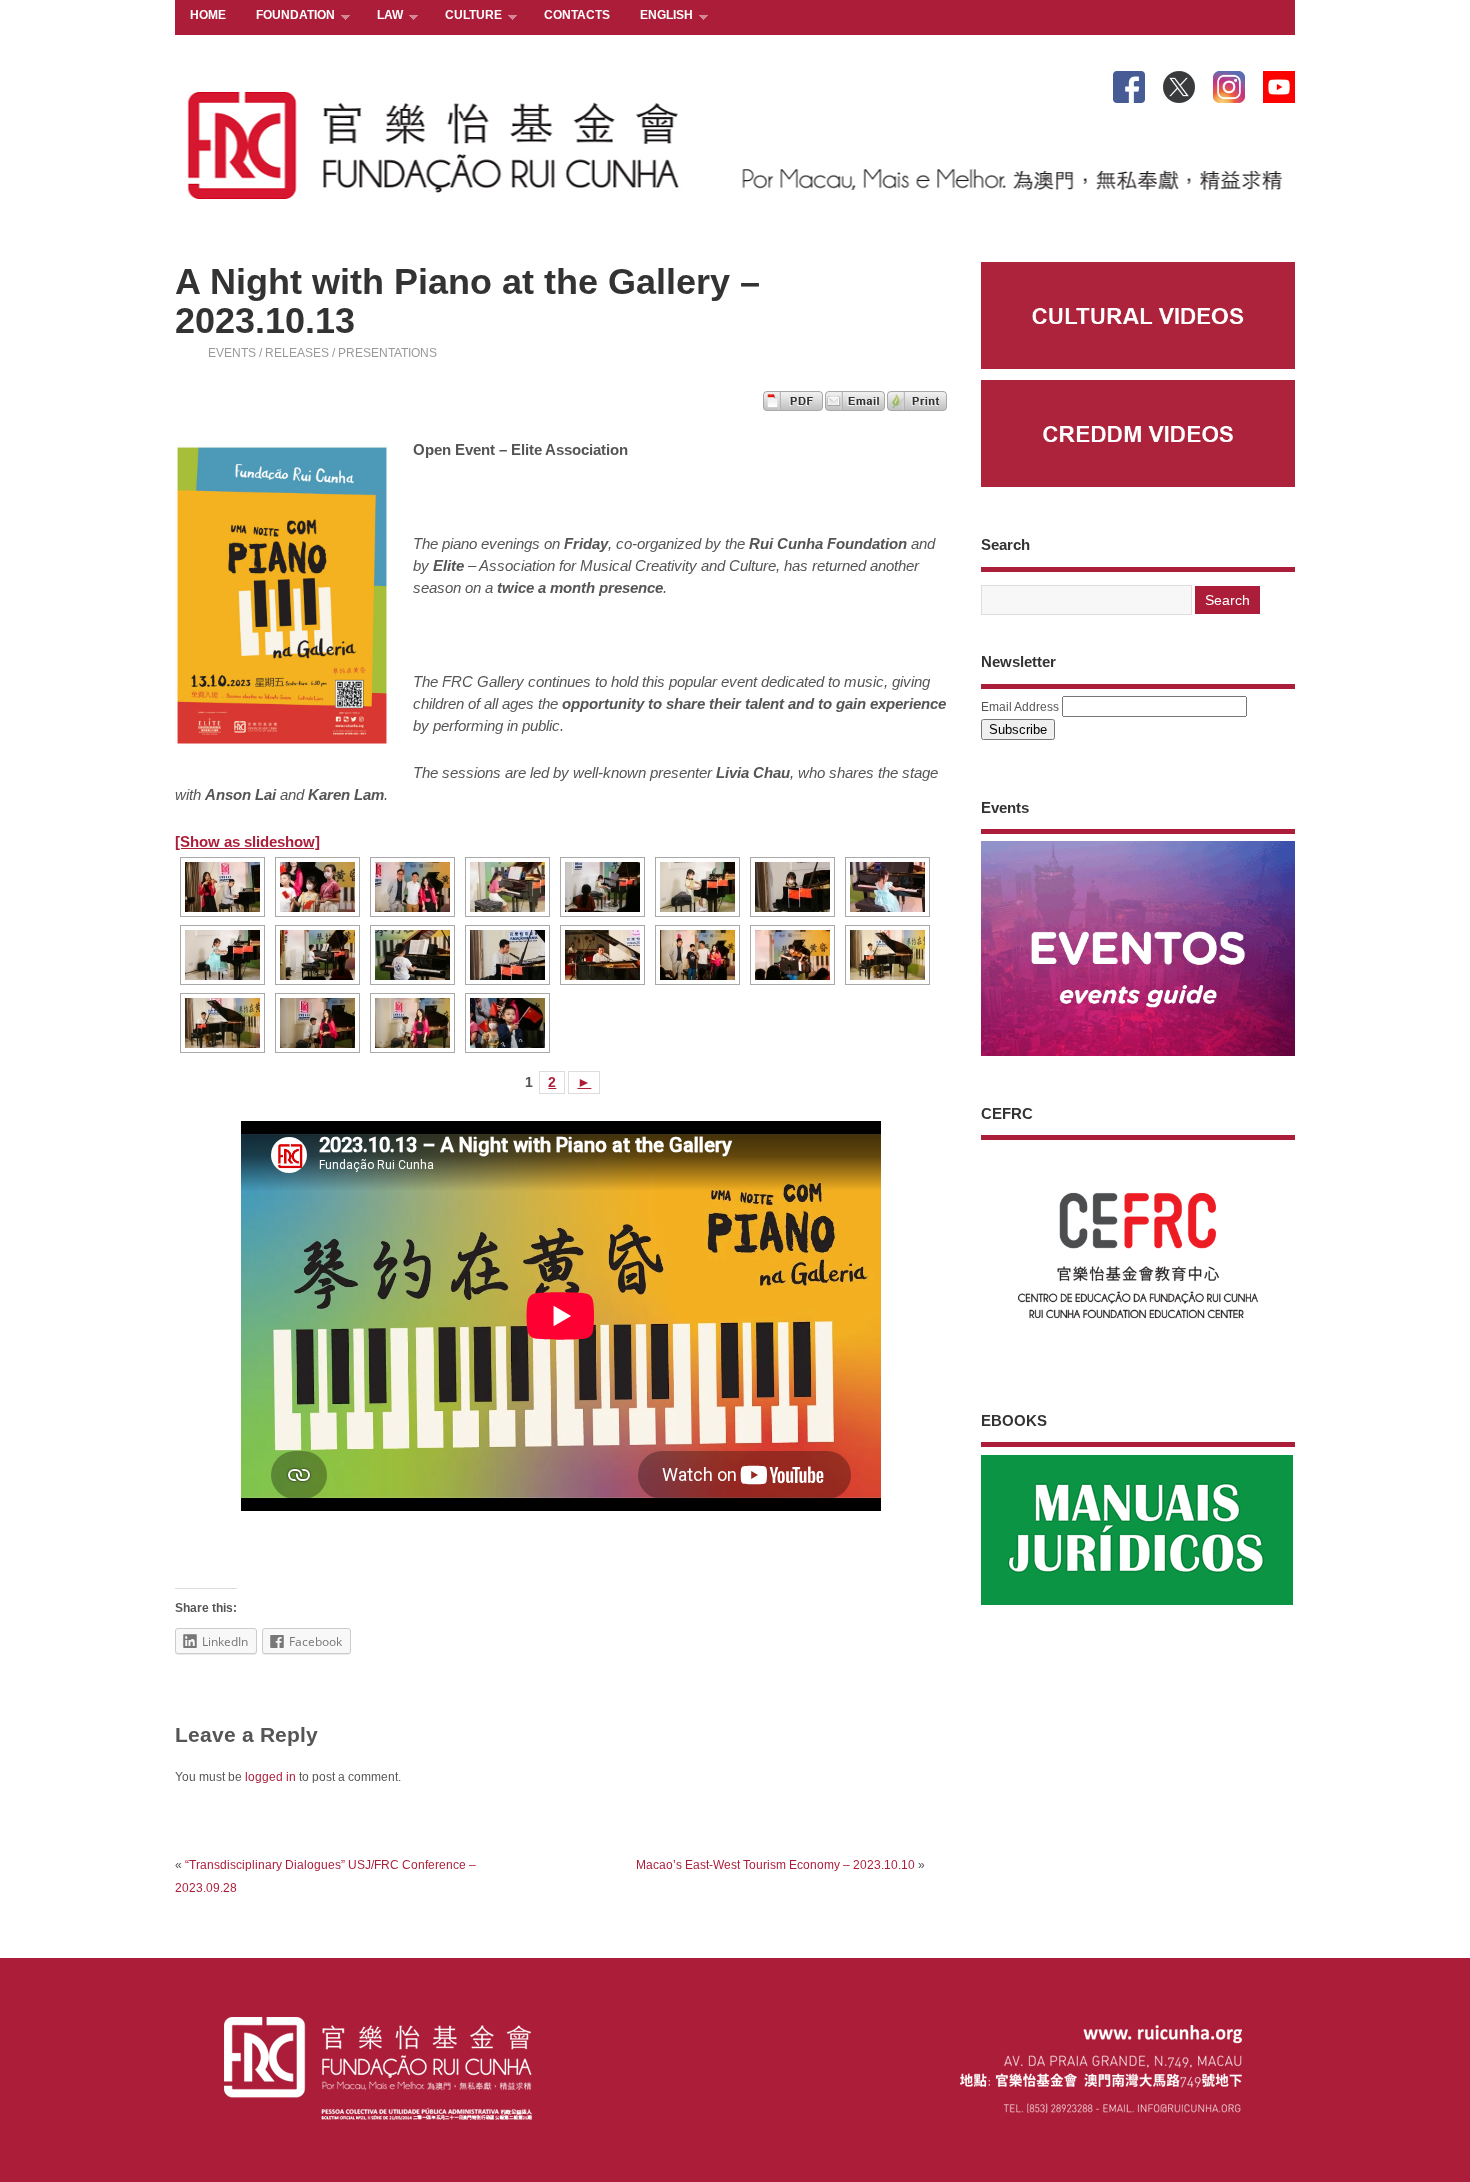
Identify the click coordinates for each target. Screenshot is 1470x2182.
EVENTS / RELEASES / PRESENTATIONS (322, 353)
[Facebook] (1129, 83)
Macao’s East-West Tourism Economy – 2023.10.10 (775, 1865)
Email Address (1020, 707)
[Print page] (917, 405)
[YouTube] (1279, 83)
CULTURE (466, 16)
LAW (382, 16)
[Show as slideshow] (247, 841)
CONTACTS (577, 15)
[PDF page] (793, 405)
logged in (270, 1777)
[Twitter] (1179, 83)
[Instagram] (1229, 83)
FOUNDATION (288, 16)
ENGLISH (659, 16)
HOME (208, 15)
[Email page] (855, 405)
